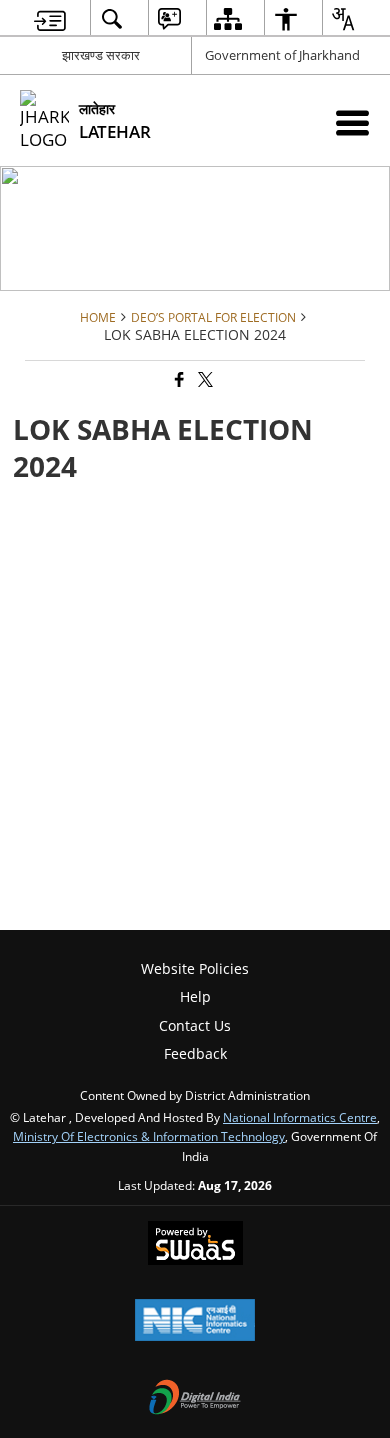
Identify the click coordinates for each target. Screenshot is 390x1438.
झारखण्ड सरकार (101, 55)
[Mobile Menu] (352, 122)
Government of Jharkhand (282, 55)
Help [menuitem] (195, 996)
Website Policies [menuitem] (195, 968)
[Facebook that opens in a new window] (178, 380)
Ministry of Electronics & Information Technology (149, 1136)
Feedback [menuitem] (195, 1053)
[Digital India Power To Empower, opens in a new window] (195, 1399)
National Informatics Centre (300, 1117)
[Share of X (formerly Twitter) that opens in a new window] (204, 380)
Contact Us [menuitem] (195, 1025)
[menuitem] (50, 18)
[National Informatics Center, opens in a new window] (195, 1322)
